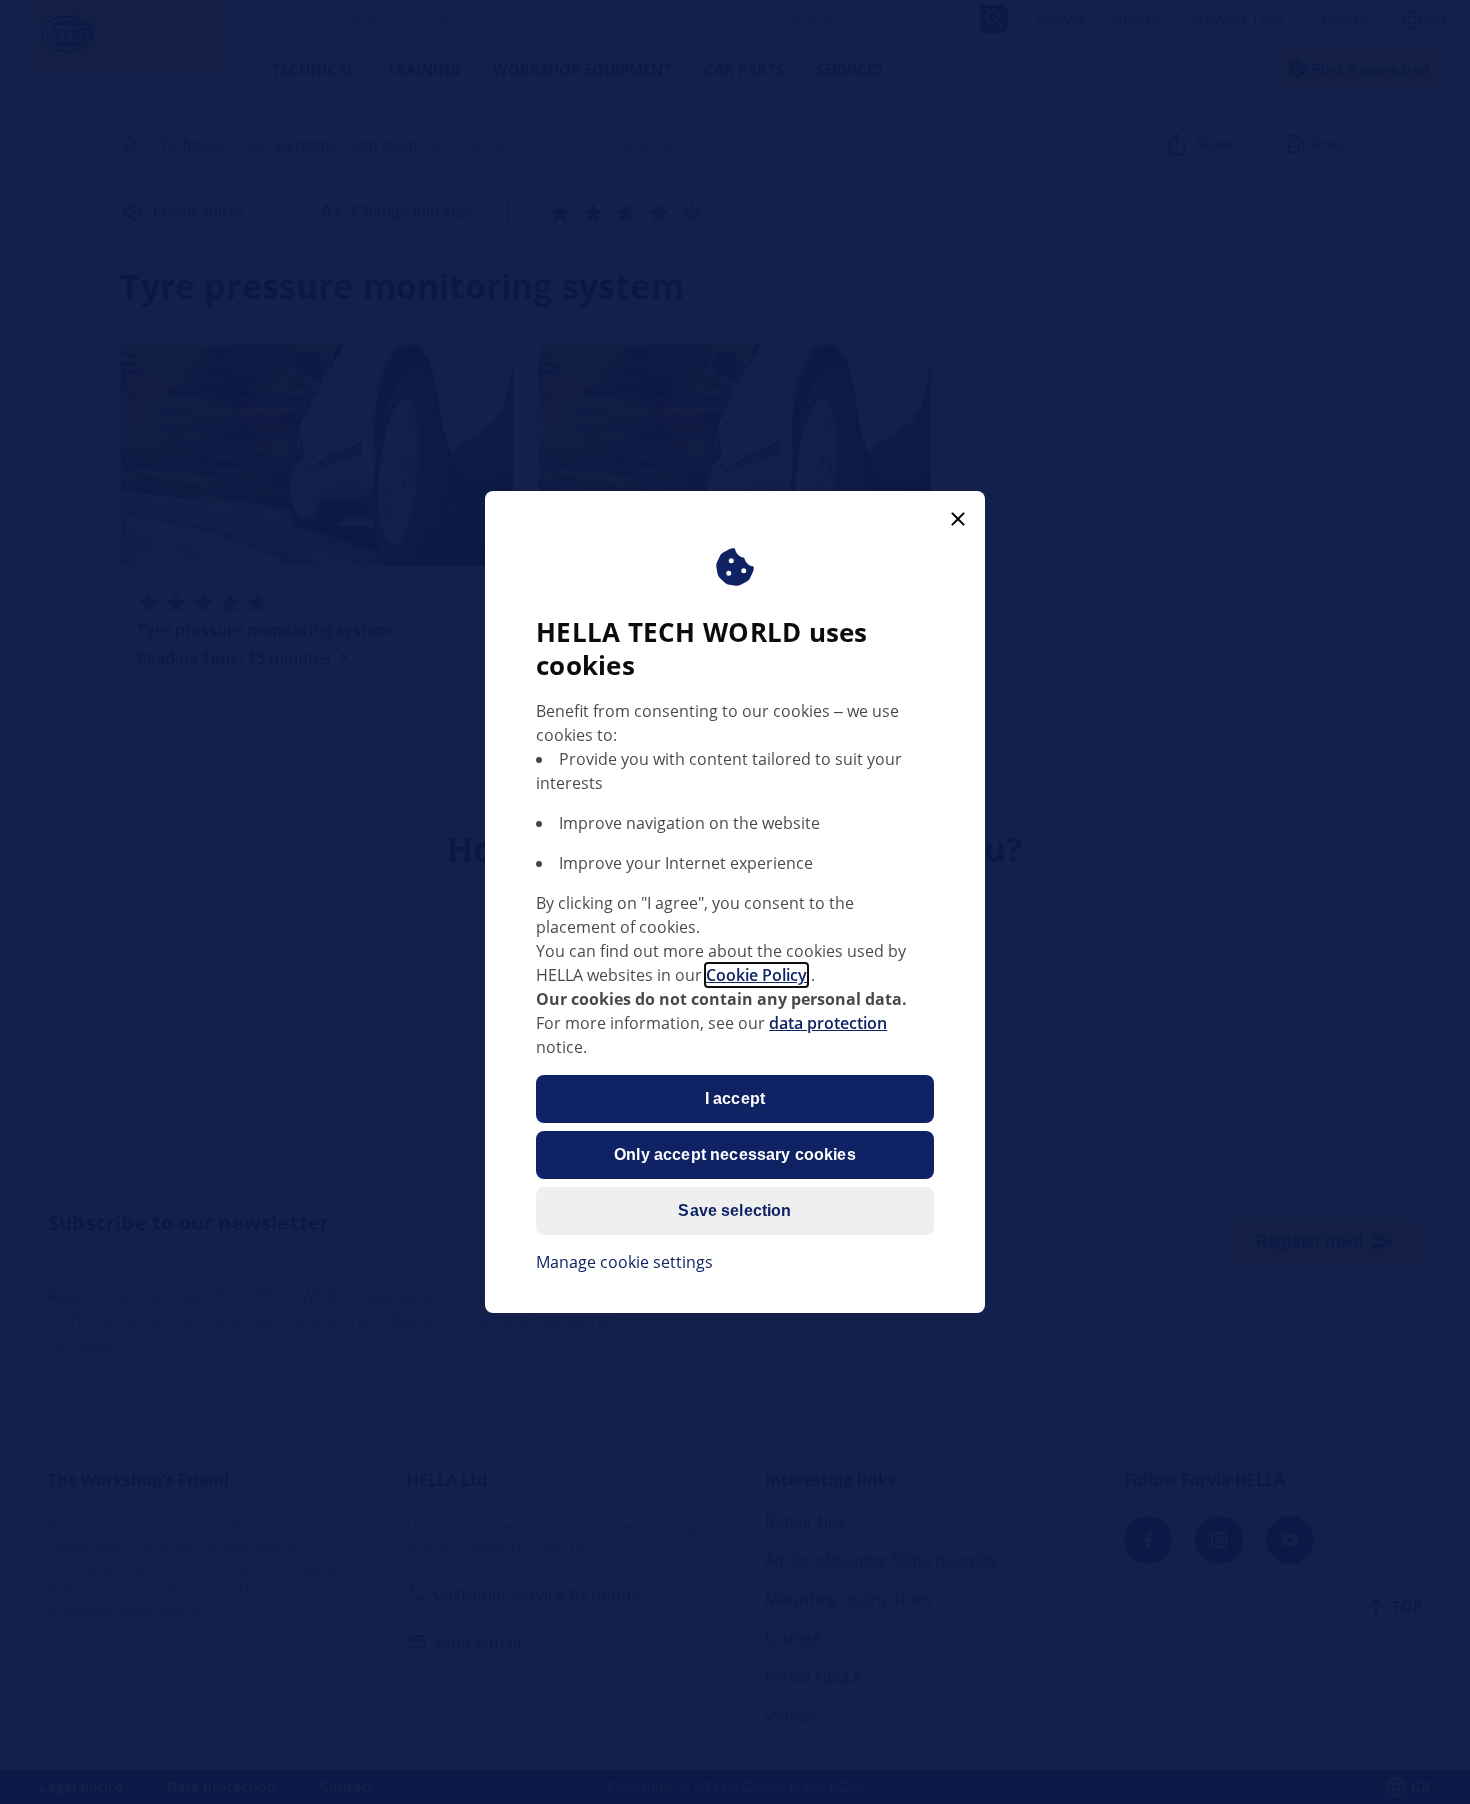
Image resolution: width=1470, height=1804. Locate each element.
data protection (828, 1023)
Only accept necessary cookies (735, 1154)
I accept (735, 1098)
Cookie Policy (756, 975)
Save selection (734, 1210)
